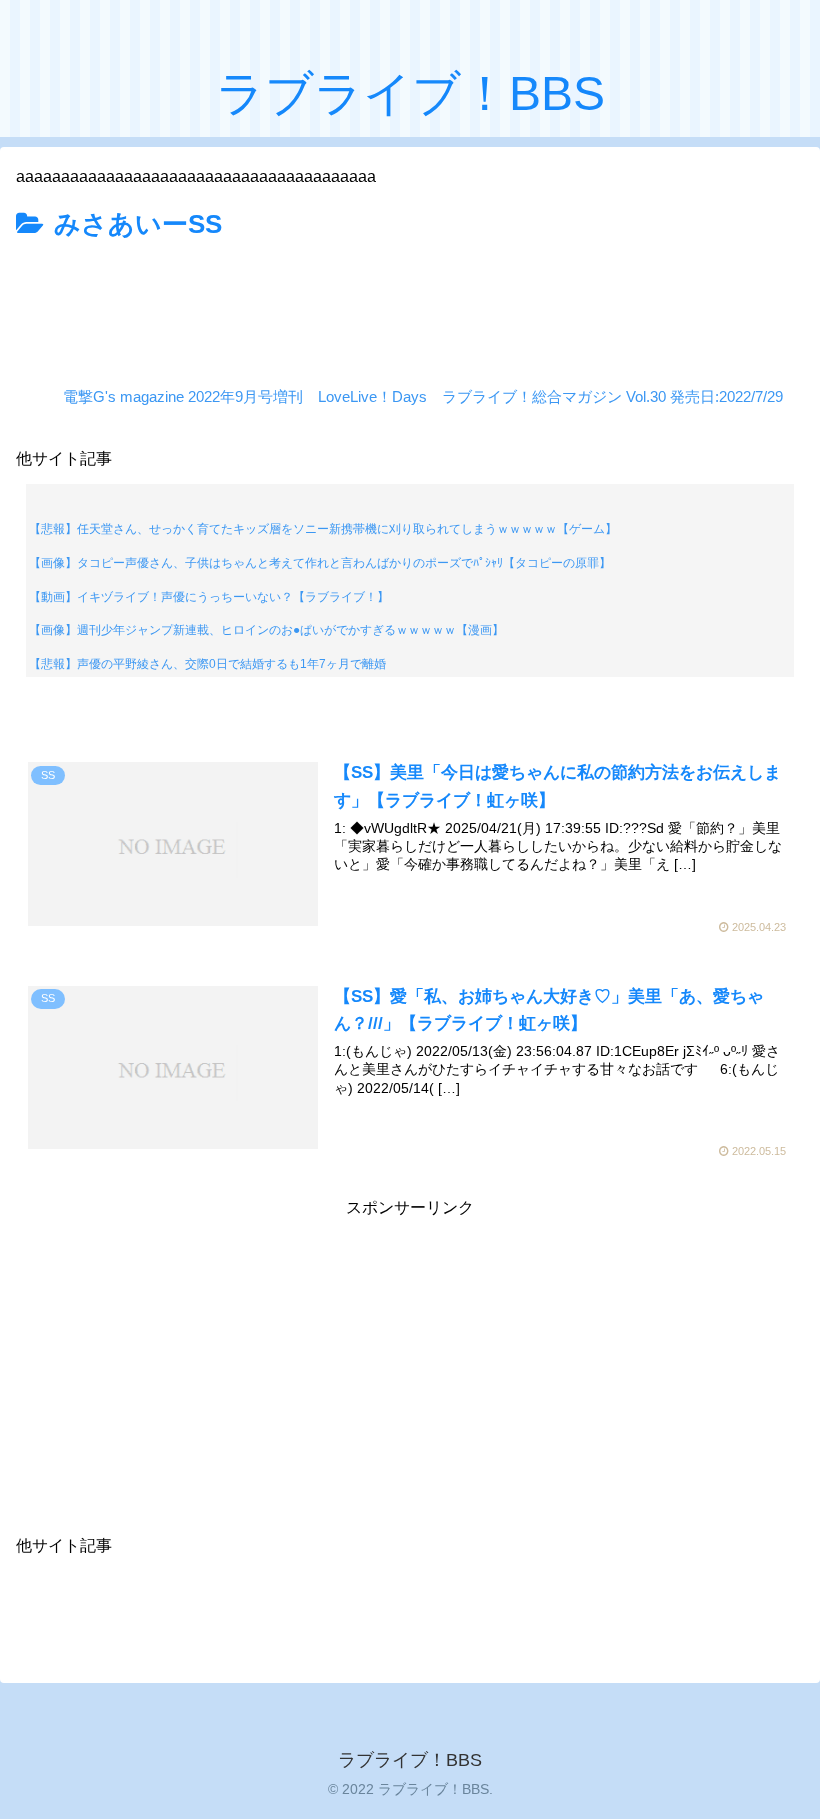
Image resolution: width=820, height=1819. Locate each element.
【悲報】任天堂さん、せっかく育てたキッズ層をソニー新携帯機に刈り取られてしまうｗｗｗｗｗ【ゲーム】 (323, 529)
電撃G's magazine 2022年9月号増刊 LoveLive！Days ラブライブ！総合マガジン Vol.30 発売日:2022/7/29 (423, 396)
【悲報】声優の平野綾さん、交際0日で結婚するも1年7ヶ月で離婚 (207, 664)
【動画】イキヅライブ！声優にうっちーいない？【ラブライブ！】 (209, 597)
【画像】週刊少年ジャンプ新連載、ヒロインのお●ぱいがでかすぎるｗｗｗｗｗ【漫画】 (266, 630)
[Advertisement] (410, 303)
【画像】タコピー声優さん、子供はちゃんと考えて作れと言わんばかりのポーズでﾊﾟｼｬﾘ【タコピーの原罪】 (320, 563)
